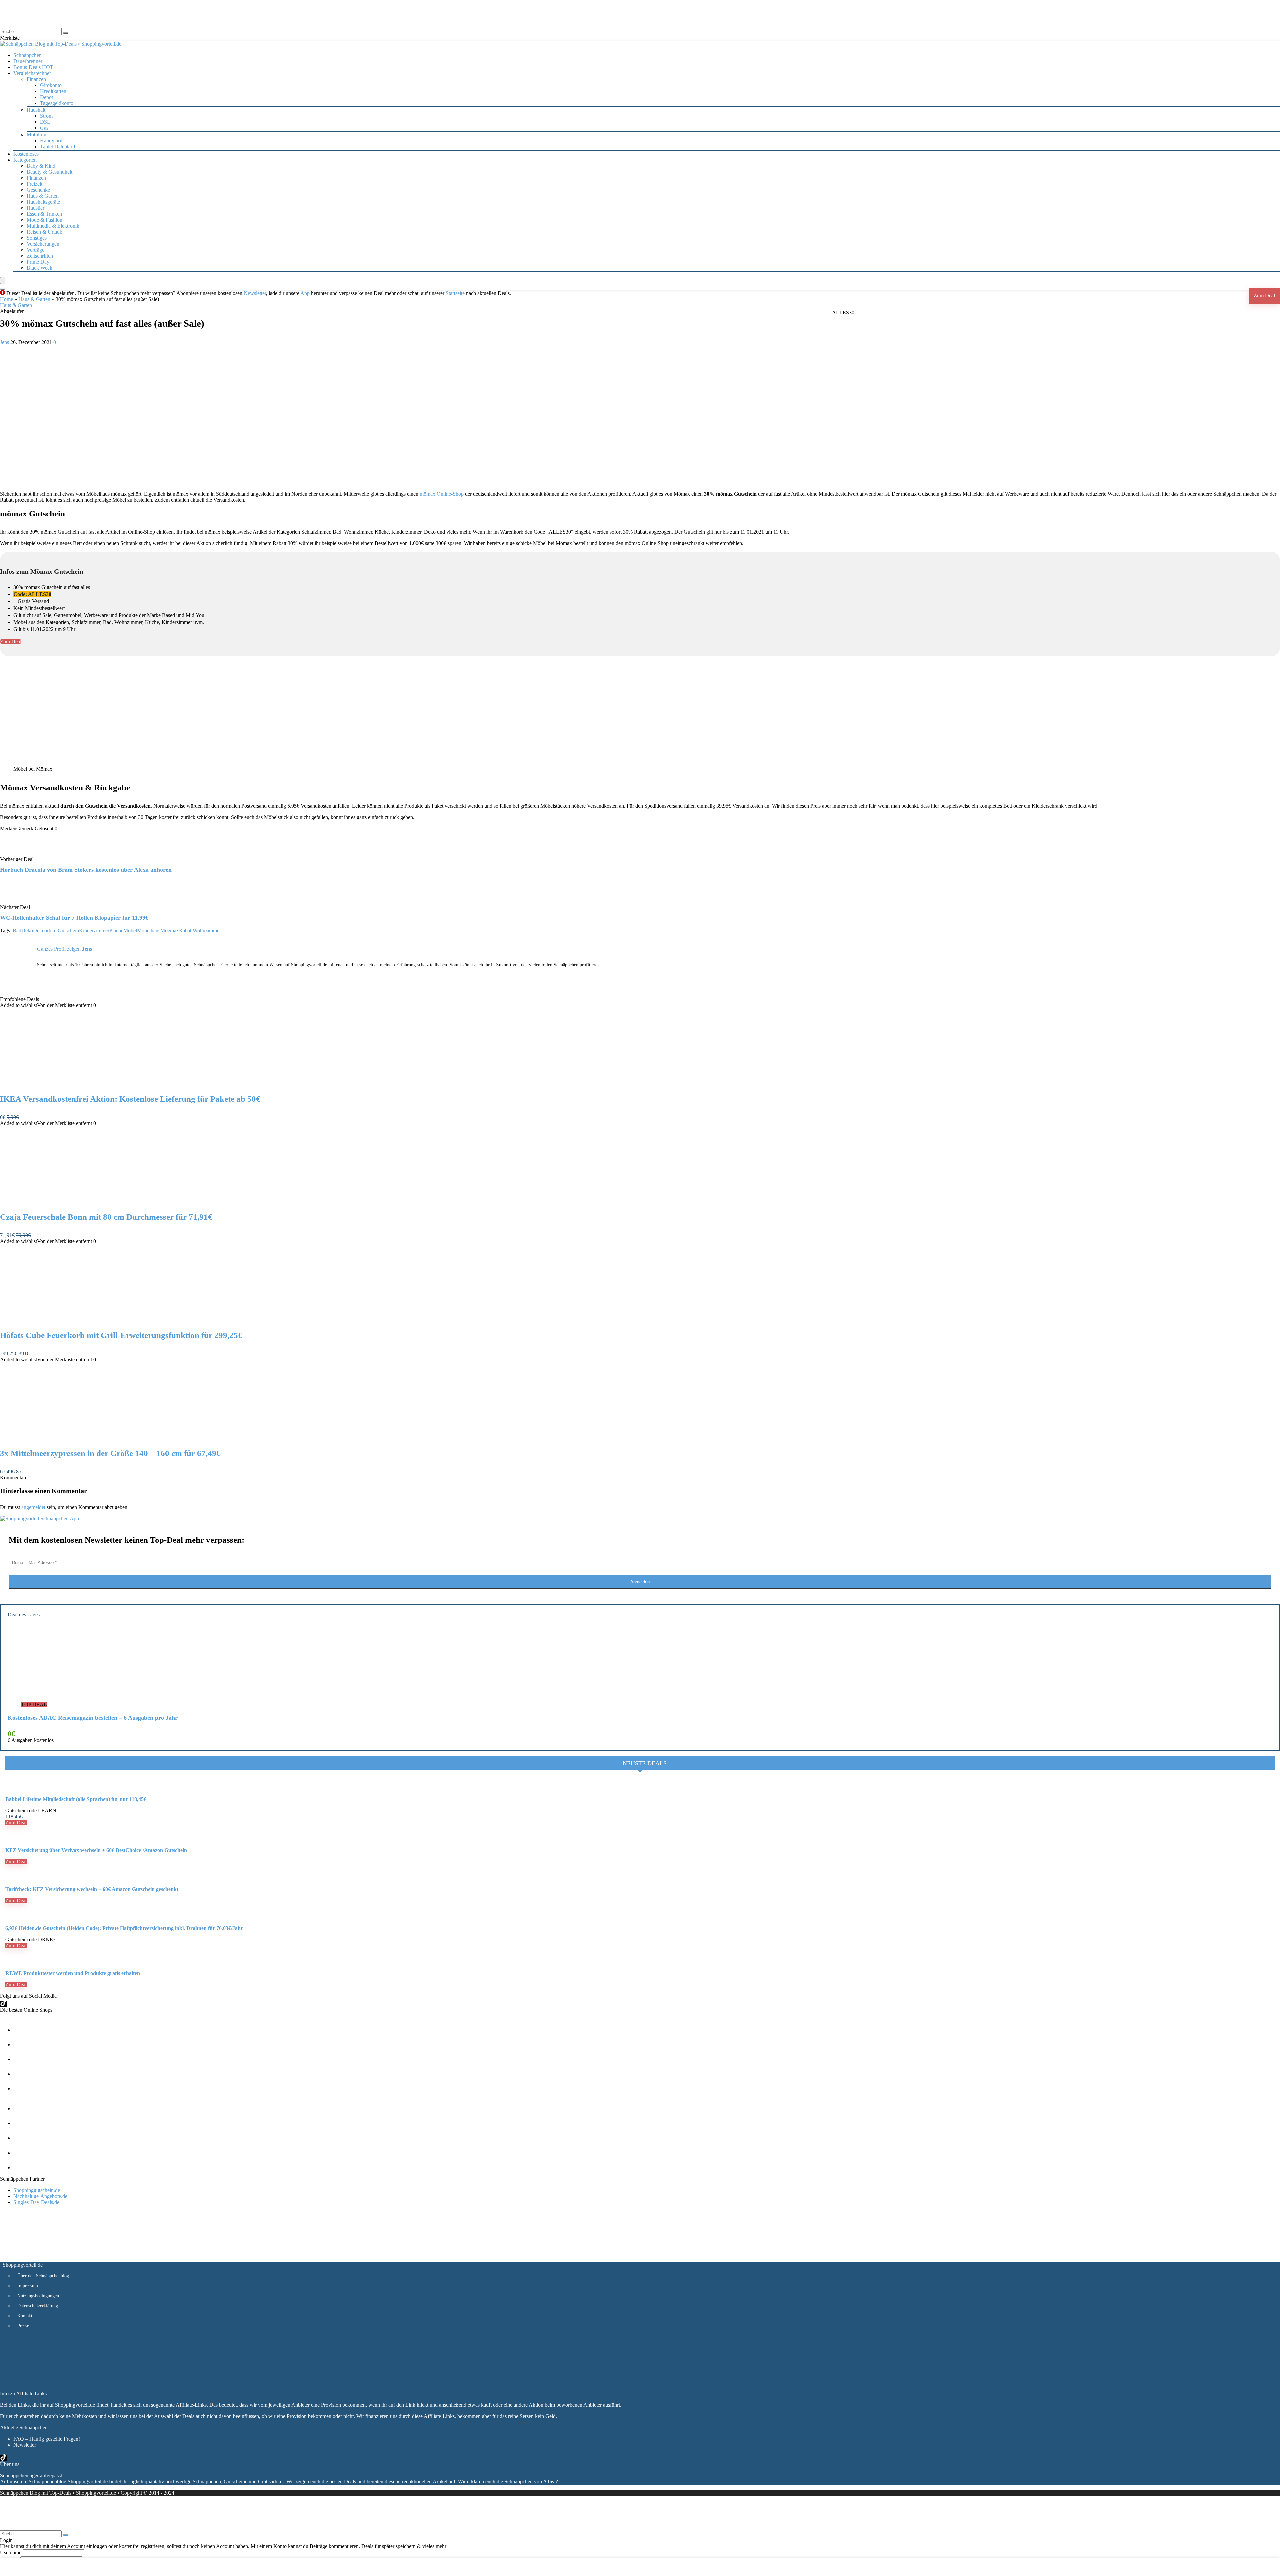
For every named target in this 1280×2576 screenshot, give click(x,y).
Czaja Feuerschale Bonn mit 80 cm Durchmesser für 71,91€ (106, 1217)
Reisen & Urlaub (44, 232)
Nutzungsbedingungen (38, 2296)
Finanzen (36, 178)
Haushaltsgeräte (43, 202)
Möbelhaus (149, 931)
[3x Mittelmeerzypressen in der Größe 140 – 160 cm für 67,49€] (69, 1439)
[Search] (3, 289)
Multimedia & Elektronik (53, 226)
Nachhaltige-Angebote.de (40, 2196)
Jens (5, 342)
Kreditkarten (53, 91)
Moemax (170, 931)
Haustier (35, 208)
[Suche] (66, 33)
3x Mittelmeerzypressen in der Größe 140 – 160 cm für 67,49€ (110, 1453)
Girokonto (51, 85)
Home (6, 299)
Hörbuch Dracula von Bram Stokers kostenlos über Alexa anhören (86, 870)
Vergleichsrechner (32, 73)
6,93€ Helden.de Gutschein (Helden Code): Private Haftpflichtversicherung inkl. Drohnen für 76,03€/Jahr (124, 1928)
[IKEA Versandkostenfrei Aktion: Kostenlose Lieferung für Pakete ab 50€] (69, 1085)
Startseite (455, 293)
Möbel (130, 931)
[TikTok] (3, 2004)
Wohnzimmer (207, 931)
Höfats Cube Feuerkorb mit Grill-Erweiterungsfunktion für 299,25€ (121, 1335)
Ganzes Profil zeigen (59, 949)
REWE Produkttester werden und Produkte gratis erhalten (73, 1973)
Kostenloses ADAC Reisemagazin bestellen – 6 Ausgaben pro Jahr (93, 1718)
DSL (45, 122)
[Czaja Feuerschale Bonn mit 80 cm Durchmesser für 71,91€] (69, 1203)
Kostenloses (26, 154)
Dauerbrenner (28, 61)
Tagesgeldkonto (57, 103)
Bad (17, 931)
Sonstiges (37, 238)
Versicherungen (43, 244)
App (305, 293)
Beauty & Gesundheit (49, 172)
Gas (44, 128)
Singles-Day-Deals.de (36, 2202)
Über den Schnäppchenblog (43, 2276)
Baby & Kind (41, 166)
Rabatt (186, 931)
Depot (46, 97)
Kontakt (25, 2316)
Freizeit (34, 184)
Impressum (28, 2286)
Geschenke (38, 190)
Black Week (39, 268)
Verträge (35, 250)
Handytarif (51, 141)
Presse (23, 2326)
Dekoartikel (45, 931)
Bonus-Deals (33, 67)
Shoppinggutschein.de (37, 2190)
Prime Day (38, 262)
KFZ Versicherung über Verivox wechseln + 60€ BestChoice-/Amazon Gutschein (96, 1850)
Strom (46, 116)
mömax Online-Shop (442, 494)
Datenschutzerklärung (38, 2306)
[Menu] (3, 281)
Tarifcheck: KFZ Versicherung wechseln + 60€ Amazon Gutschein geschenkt (92, 1889)
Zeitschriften (40, 256)
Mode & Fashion (44, 220)
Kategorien (25, 160)
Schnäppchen (27, 55)
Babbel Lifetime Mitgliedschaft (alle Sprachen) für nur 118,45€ (76, 1799)
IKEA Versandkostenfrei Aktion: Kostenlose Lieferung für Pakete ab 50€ (130, 1099)
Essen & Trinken (44, 214)
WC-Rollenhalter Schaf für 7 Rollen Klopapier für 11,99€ (74, 918)
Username (11, 2552)
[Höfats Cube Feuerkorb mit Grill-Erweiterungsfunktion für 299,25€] (69, 1321)
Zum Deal (1264, 296)
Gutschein (68, 931)
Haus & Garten (43, 196)
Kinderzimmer (94, 931)
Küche (116, 931)
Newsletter (255, 293)
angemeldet (33, 1507)
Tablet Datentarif (58, 147)
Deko (27, 931)
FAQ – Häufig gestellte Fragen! (47, 2439)
